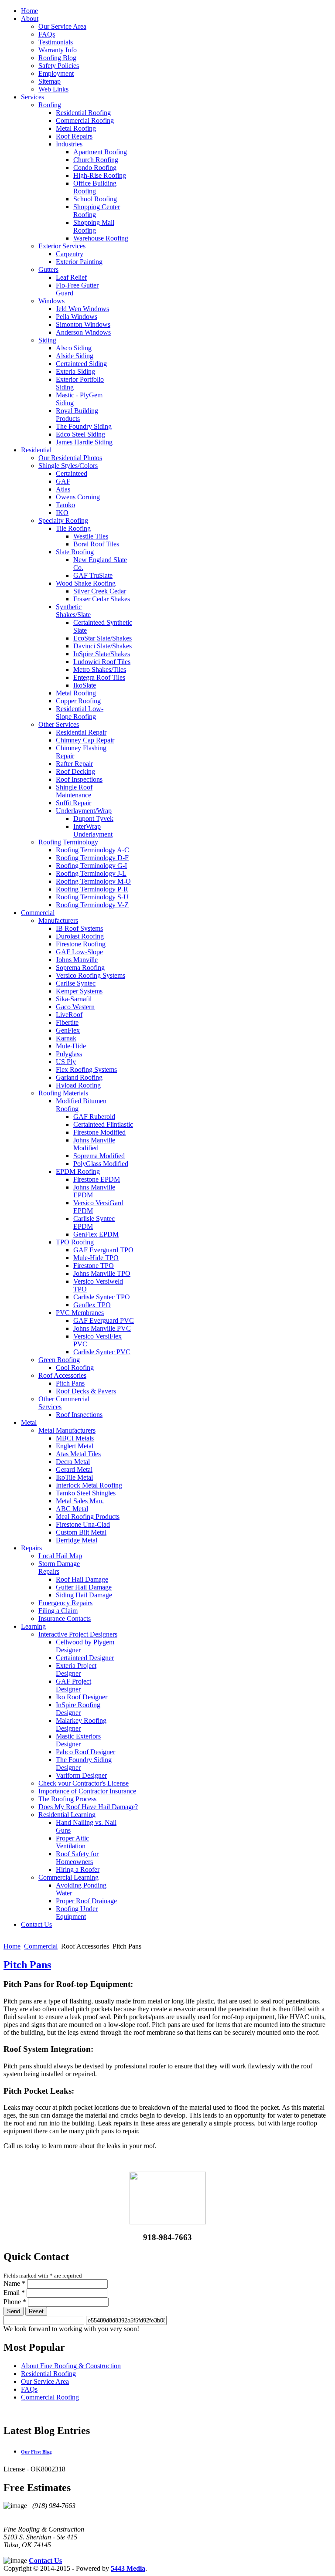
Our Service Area (45, 2381)
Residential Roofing (48, 2374)
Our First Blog (36, 2452)
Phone (15, 2302)
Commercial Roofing (50, 2397)
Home (12, 1946)
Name (14, 2283)
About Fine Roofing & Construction (71, 2366)
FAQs (29, 2389)
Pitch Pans (27, 1965)
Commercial (41, 1946)
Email (14, 2293)
